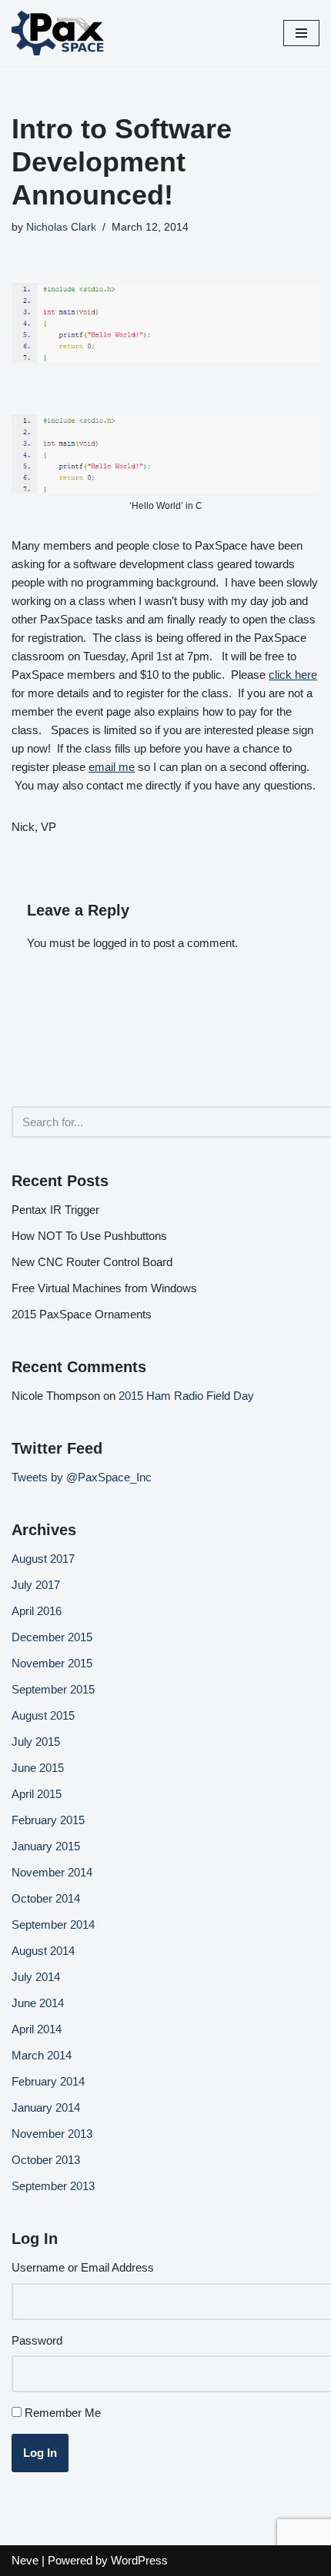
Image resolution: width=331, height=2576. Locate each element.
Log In (40, 2453)
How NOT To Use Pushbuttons (89, 1236)
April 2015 (37, 1794)
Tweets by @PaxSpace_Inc (82, 1477)
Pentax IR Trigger (55, 1210)
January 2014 (46, 2107)
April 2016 (37, 1611)
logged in (115, 943)
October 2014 (46, 1898)
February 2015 (48, 1820)
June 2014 (38, 2003)
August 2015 (43, 1715)
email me (112, 767)
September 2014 (53, 1925)
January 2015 (46, 1846)
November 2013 (52, 2134)
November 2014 (52, 1872)
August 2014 (43, 1951)
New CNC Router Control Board (92, 1262)
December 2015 (52, 1637)
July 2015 (36, 1742)
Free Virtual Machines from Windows (104, 1288)
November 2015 (52, 1663)
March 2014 (42, 2055)
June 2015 (38, 1768)
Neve (25, 2560)
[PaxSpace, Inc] (58, 33)
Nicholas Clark (61, 227)
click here (293, 675)
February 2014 (48, 2081)
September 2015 (53, 1689)
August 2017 (43, 1559)
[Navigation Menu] (301, 33)
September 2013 (53, 2186)
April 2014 (37, 2029)
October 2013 (46, 2160)
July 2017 (36, 1585)
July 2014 (36, 1977)
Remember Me (63, 2413)
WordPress (139, 2560)
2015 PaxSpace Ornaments (82, 1314)
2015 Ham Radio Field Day (186, 1396)
